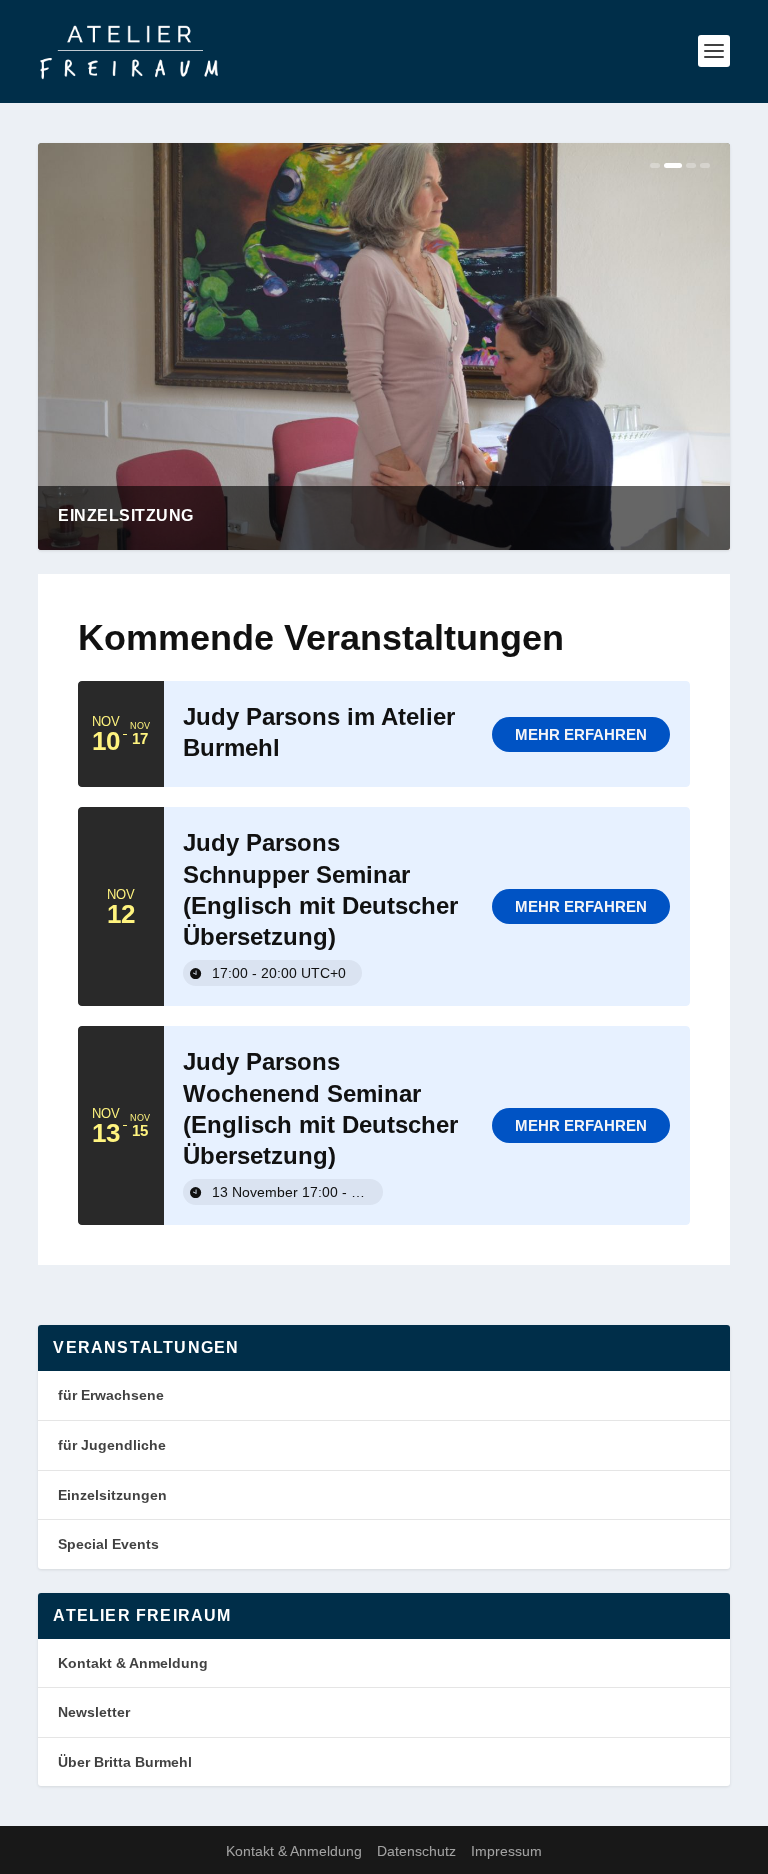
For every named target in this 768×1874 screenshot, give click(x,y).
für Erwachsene (111, 1395)
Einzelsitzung (126, 515)
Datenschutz (416, 1851)
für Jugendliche (112, 1445)
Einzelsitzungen (112, 1495)
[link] (581, 734)
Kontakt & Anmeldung (133, 1663)
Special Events (108, 1544)
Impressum (506, 1851)
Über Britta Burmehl (125, 1762)
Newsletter (94, 1712)
